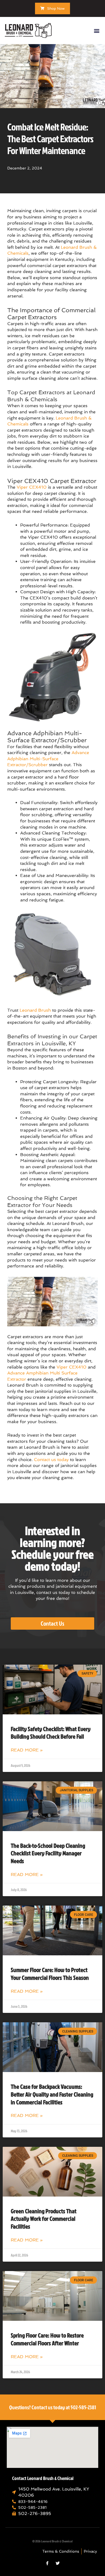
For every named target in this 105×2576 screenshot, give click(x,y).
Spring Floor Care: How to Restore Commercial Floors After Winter (47, 2339)
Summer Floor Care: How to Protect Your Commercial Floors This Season (50, 1974)
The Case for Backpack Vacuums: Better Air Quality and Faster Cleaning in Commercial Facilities (52, 2094)
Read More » (27, 1750)
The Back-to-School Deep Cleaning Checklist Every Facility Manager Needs (48, 1853)
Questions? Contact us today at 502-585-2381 (53, 2407)
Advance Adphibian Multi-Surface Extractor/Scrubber (48, 759)
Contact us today (51, 1460)
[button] (97, 31)
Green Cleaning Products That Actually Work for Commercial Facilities (44, 2219)
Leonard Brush (35, 1010)
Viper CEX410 (32, 487)
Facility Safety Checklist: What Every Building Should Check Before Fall (51, 1733)
